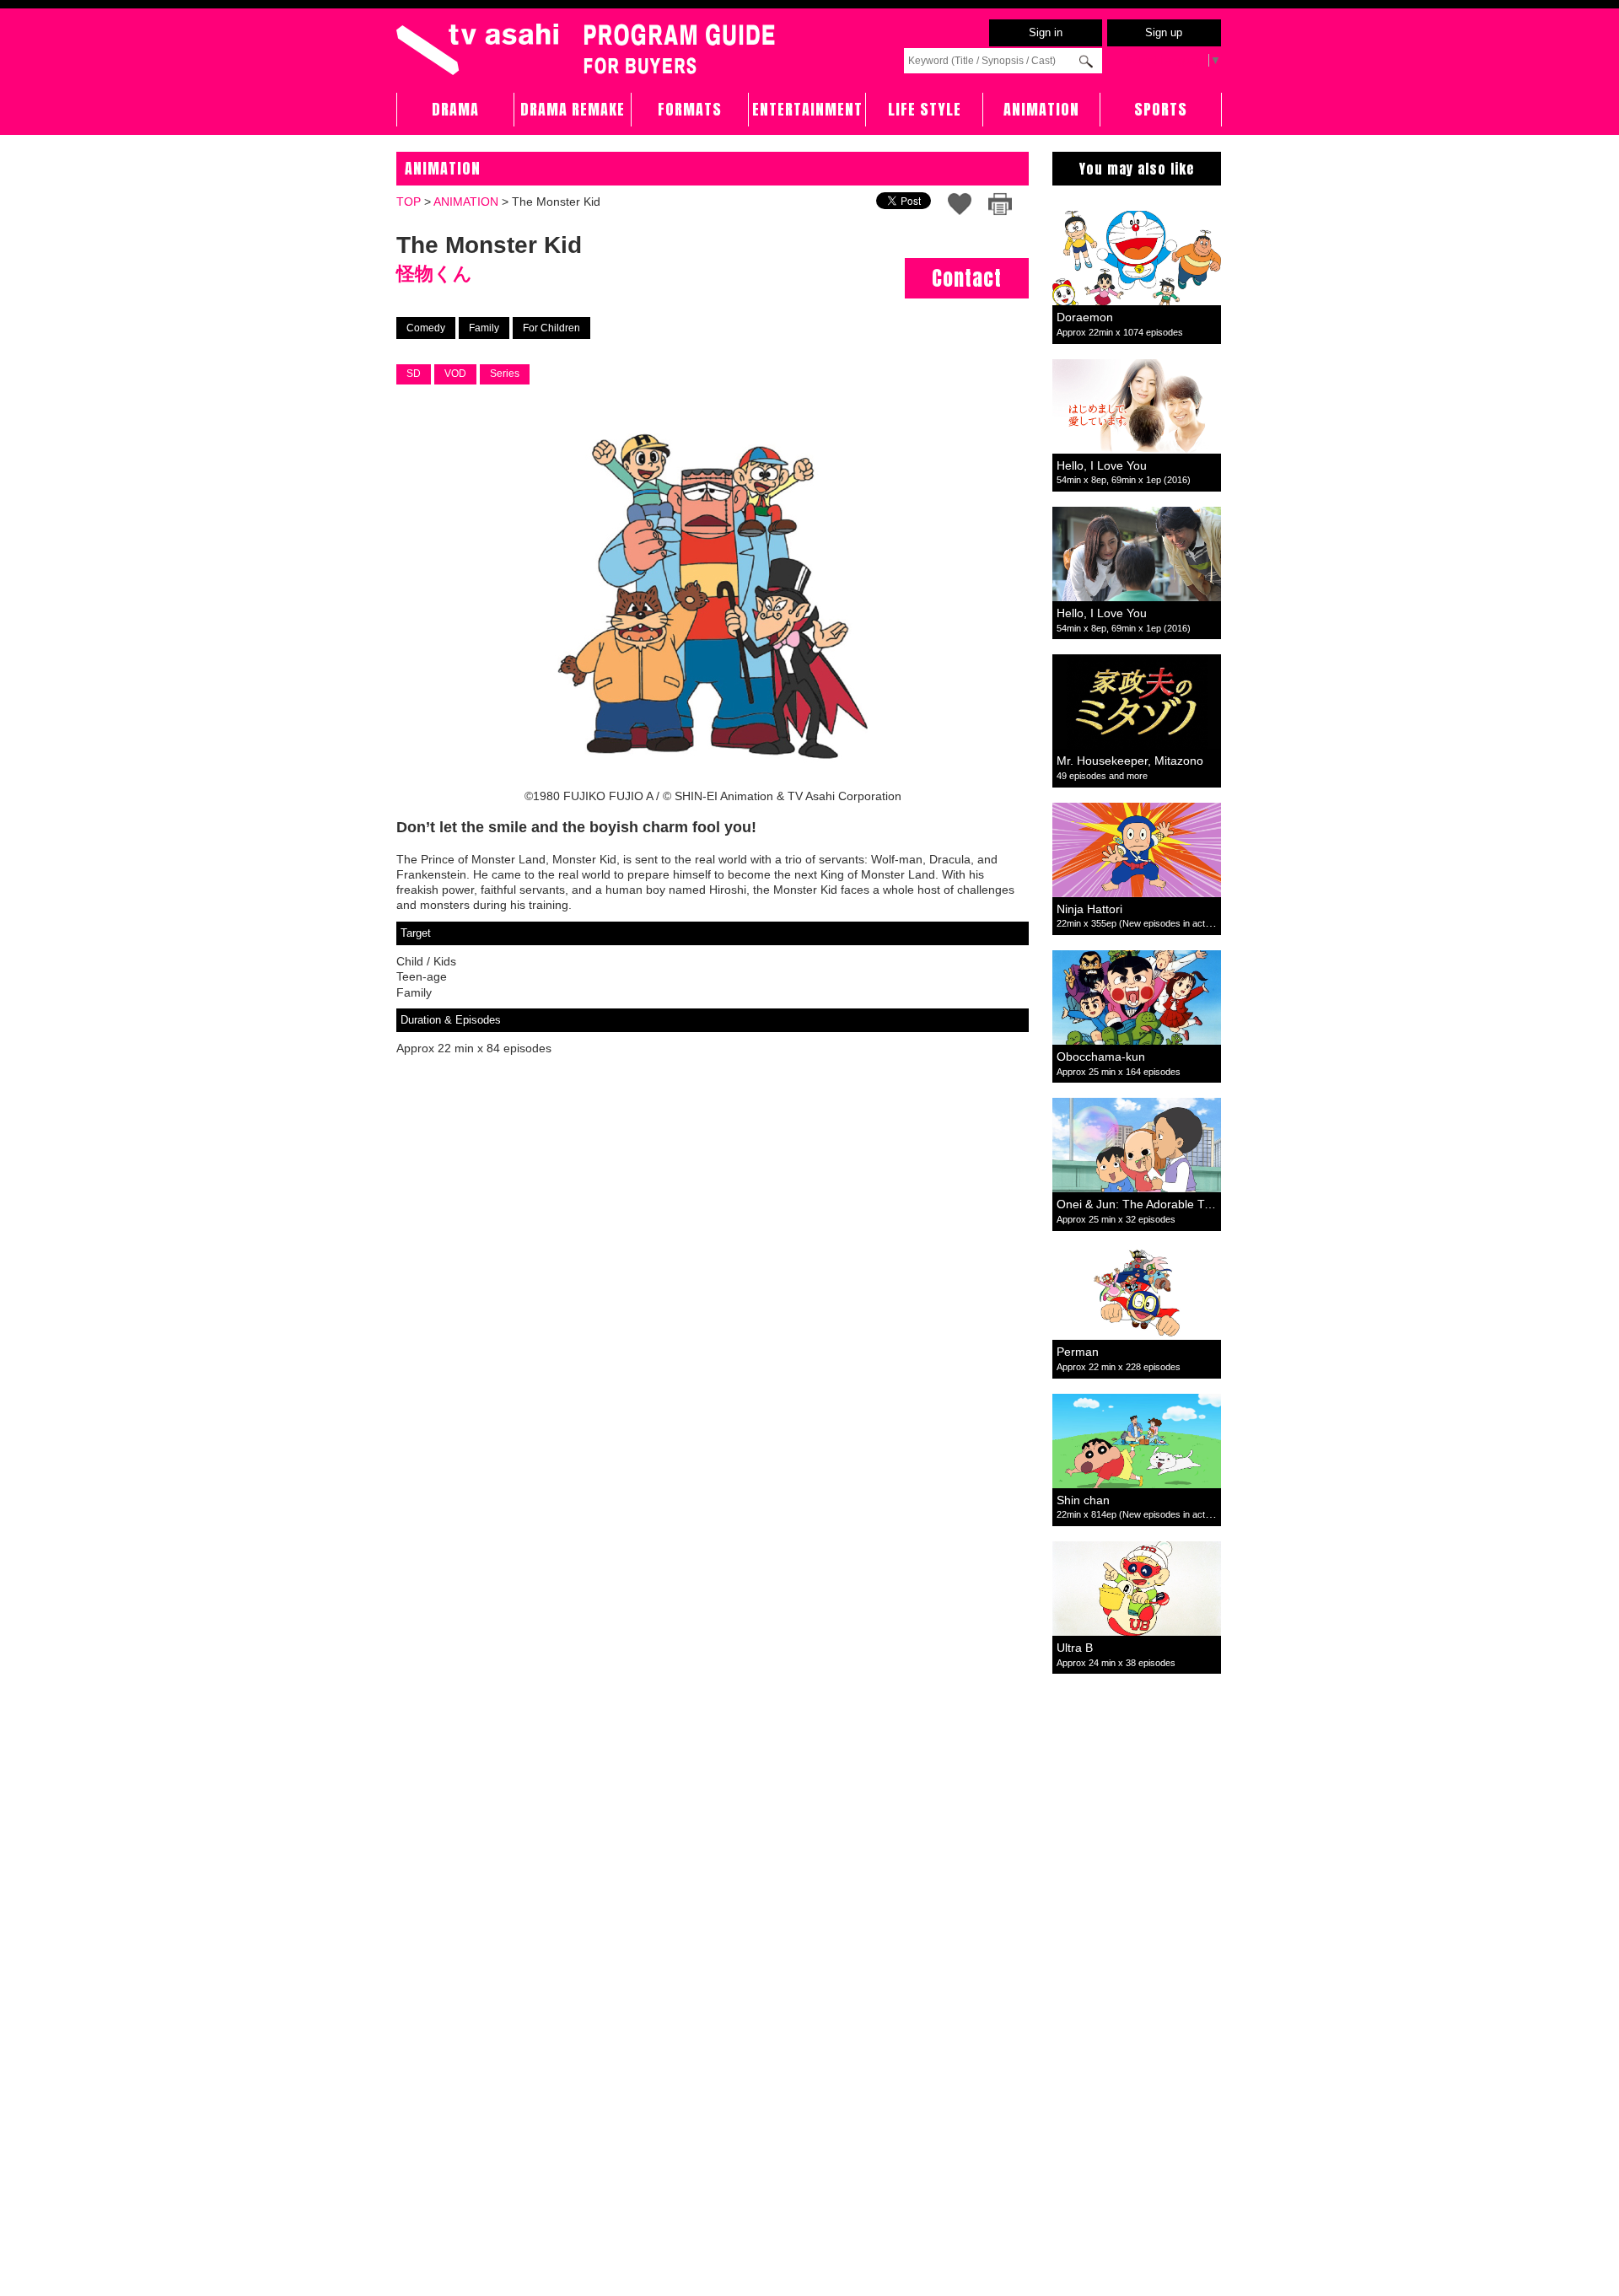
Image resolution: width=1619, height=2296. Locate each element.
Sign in (1046, 32)
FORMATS (690, 109)
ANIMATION (1041, 109)
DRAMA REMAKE (573, 109)
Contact (967, 278)
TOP (409, 202)
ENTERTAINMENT (807, 109)
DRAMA (455, 109)
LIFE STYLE (925, 109)
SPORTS (1161, 109)
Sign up (1164, 32)
